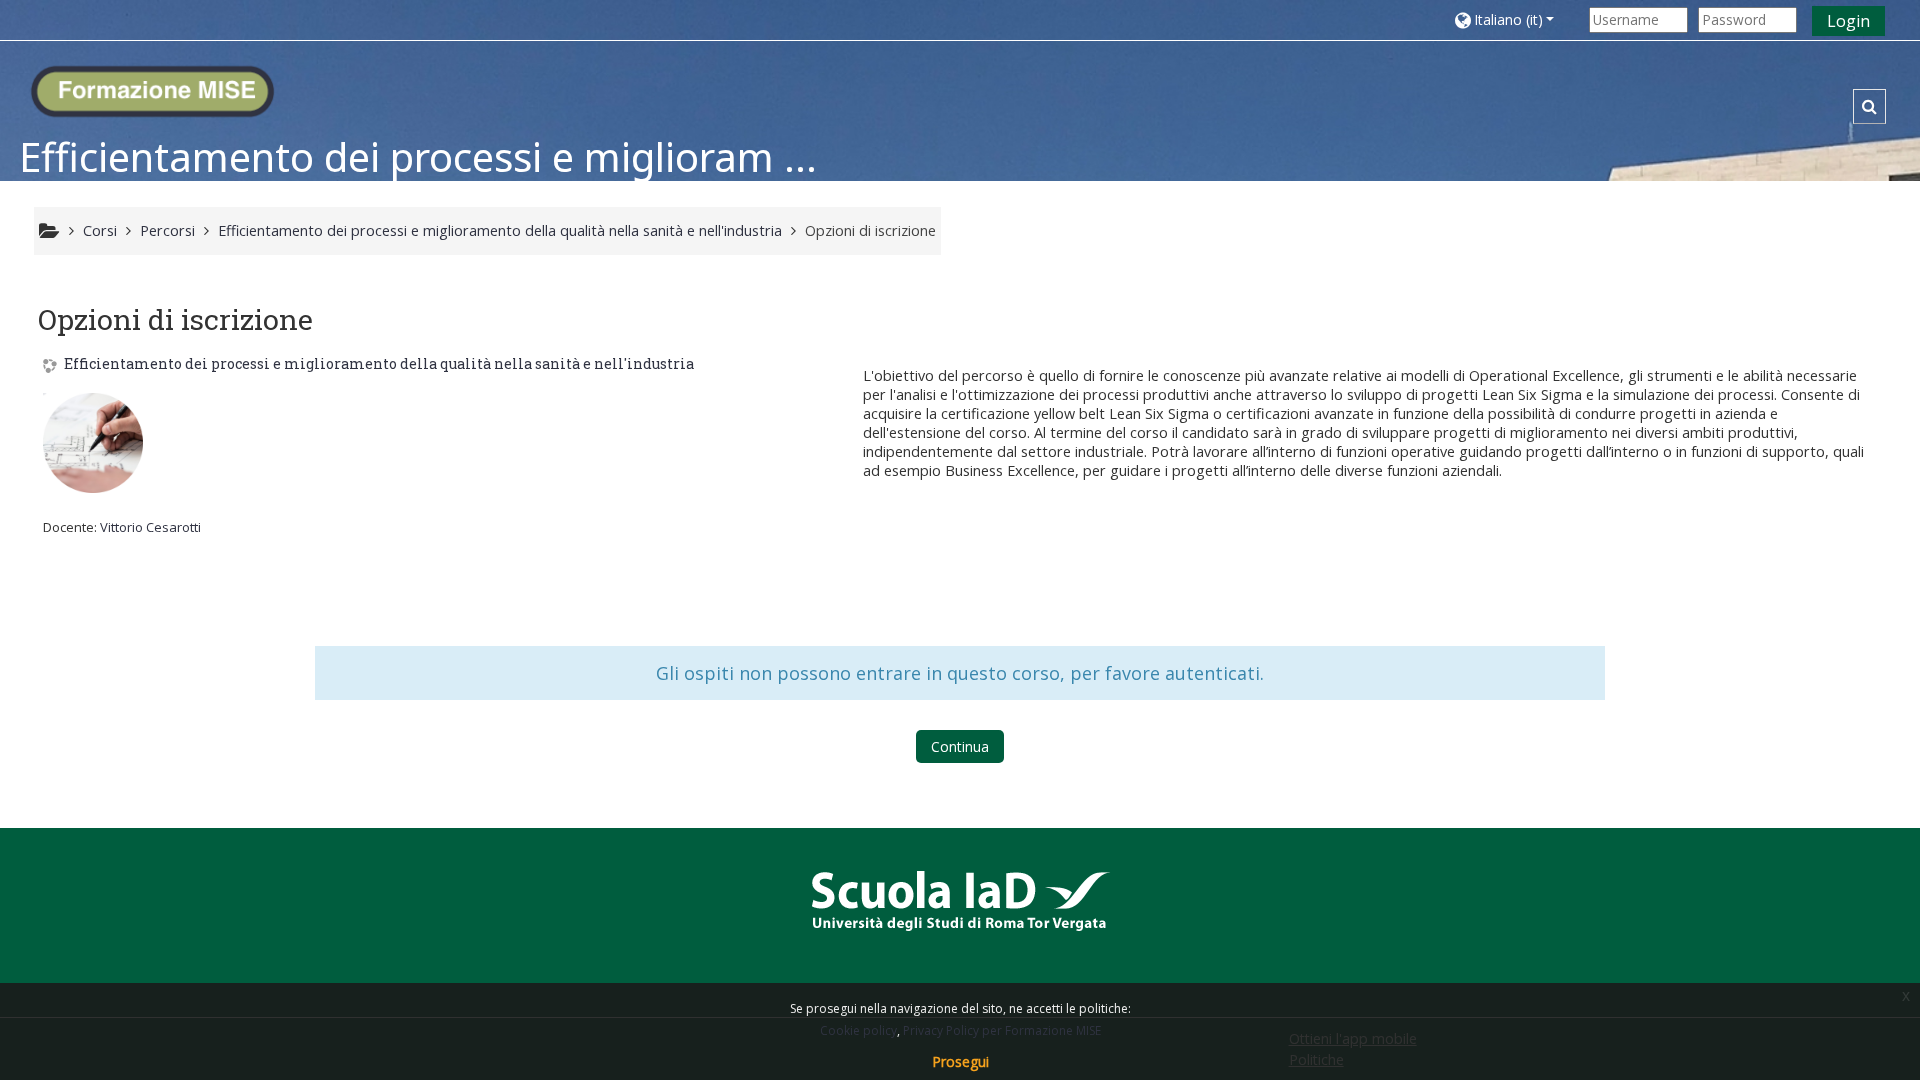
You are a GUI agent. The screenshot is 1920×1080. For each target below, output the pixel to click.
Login (1848, 21)
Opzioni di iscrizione (870, 230)
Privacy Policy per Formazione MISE (1002, 1030)
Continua (960, 746)
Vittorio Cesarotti (150, 527)
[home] (152, 85)
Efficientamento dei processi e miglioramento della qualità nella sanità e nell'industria (379, 364)
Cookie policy (858, 1030)
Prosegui (960, 1061)
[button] (1516, 19)
